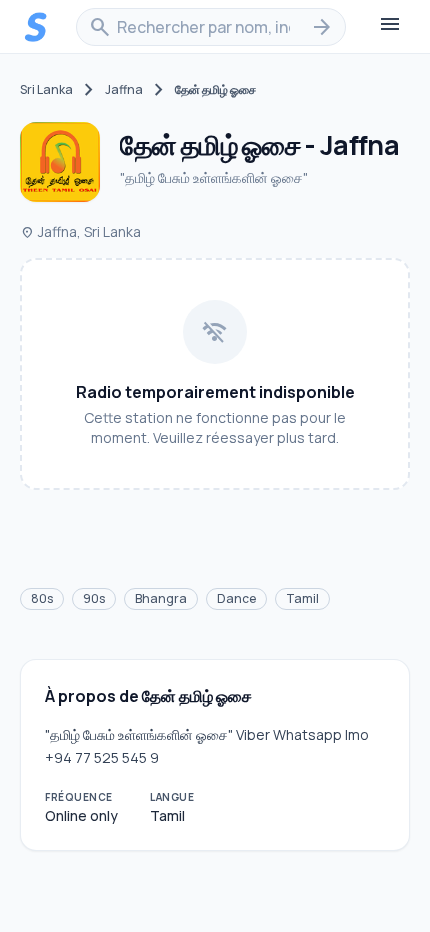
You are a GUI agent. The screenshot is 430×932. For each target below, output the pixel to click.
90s (94, 598)
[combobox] (211, 27)
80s (42, 598)
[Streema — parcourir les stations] (36, 27)
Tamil (302, 598)
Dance (236, 598)
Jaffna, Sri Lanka (80, 231)
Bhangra (161, 598)
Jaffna (124, 90)
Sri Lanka (46, 90)
